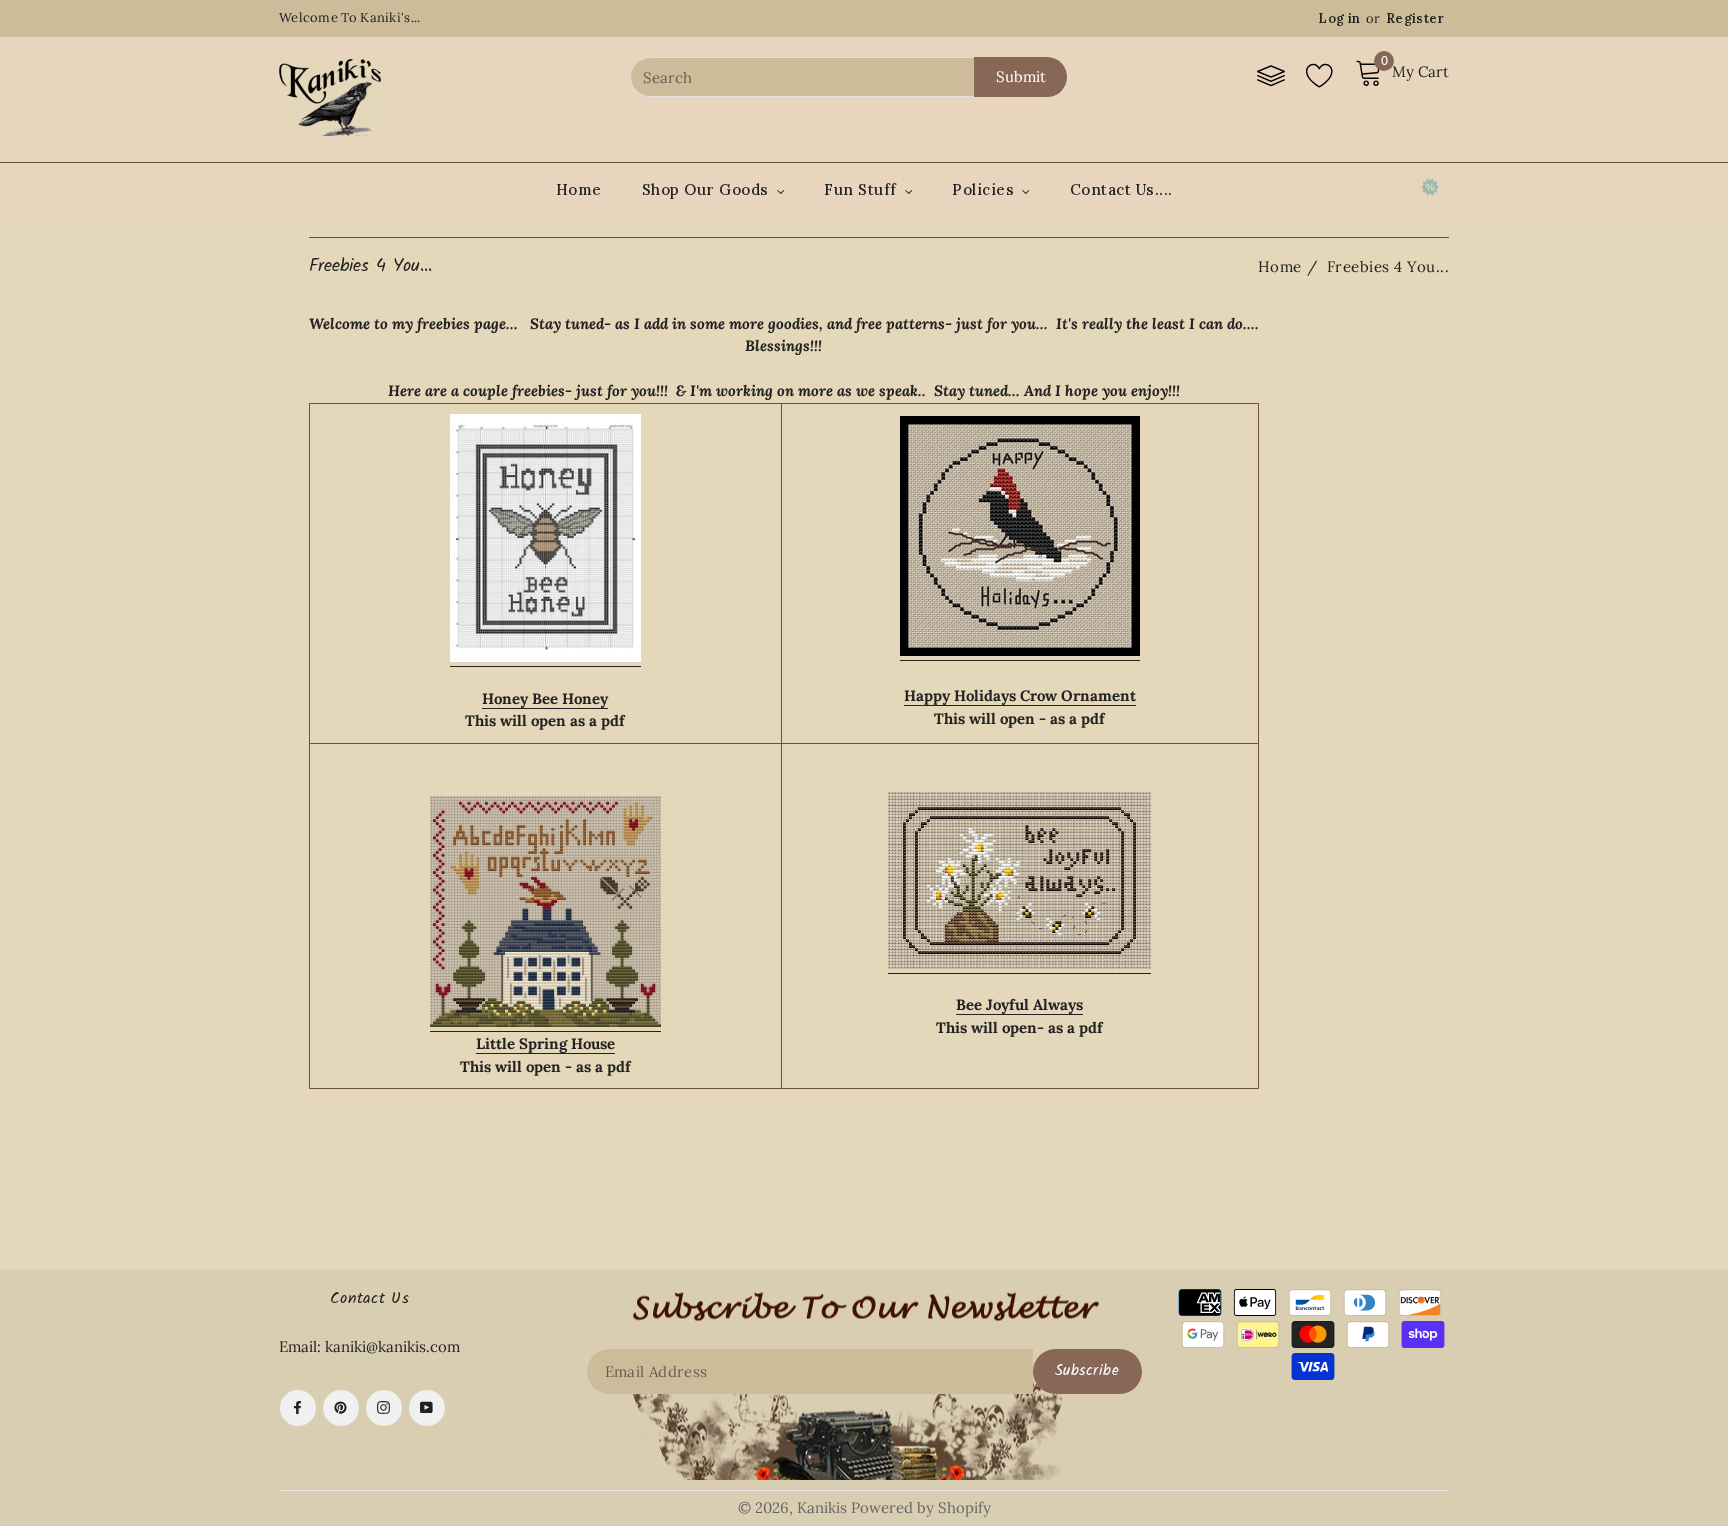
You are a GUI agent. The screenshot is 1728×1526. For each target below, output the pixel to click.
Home (579, 189)
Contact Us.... (1121, 189)
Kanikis (822, 1507)
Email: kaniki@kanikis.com (369, 1346)
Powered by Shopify (921, 1507)
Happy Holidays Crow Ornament (1020, 695)
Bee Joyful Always (1019, 1004)
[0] (1371, 81)
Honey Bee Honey (545, 698)
